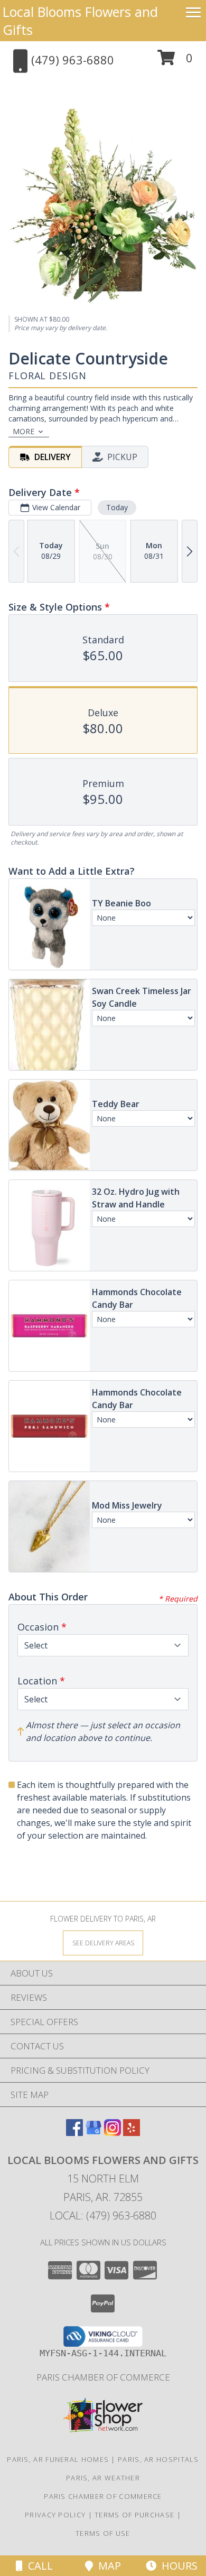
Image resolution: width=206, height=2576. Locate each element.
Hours (177, 2566)
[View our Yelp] (132, 2133)
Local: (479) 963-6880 (103, 2216)
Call (38, 2566)
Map (107, 2566)
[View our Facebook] (74, 2133)
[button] (175, 62)
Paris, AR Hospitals (158, 2459)
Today (117, 507)
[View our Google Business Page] (93, 2133)
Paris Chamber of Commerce (103, 2377)
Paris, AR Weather (103, 2478)
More (24, 431)
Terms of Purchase (134, 2515)
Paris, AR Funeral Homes (58, 2459)
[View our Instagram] (113, 2133)
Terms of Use (103, 2533)
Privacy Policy (55, 2515)
